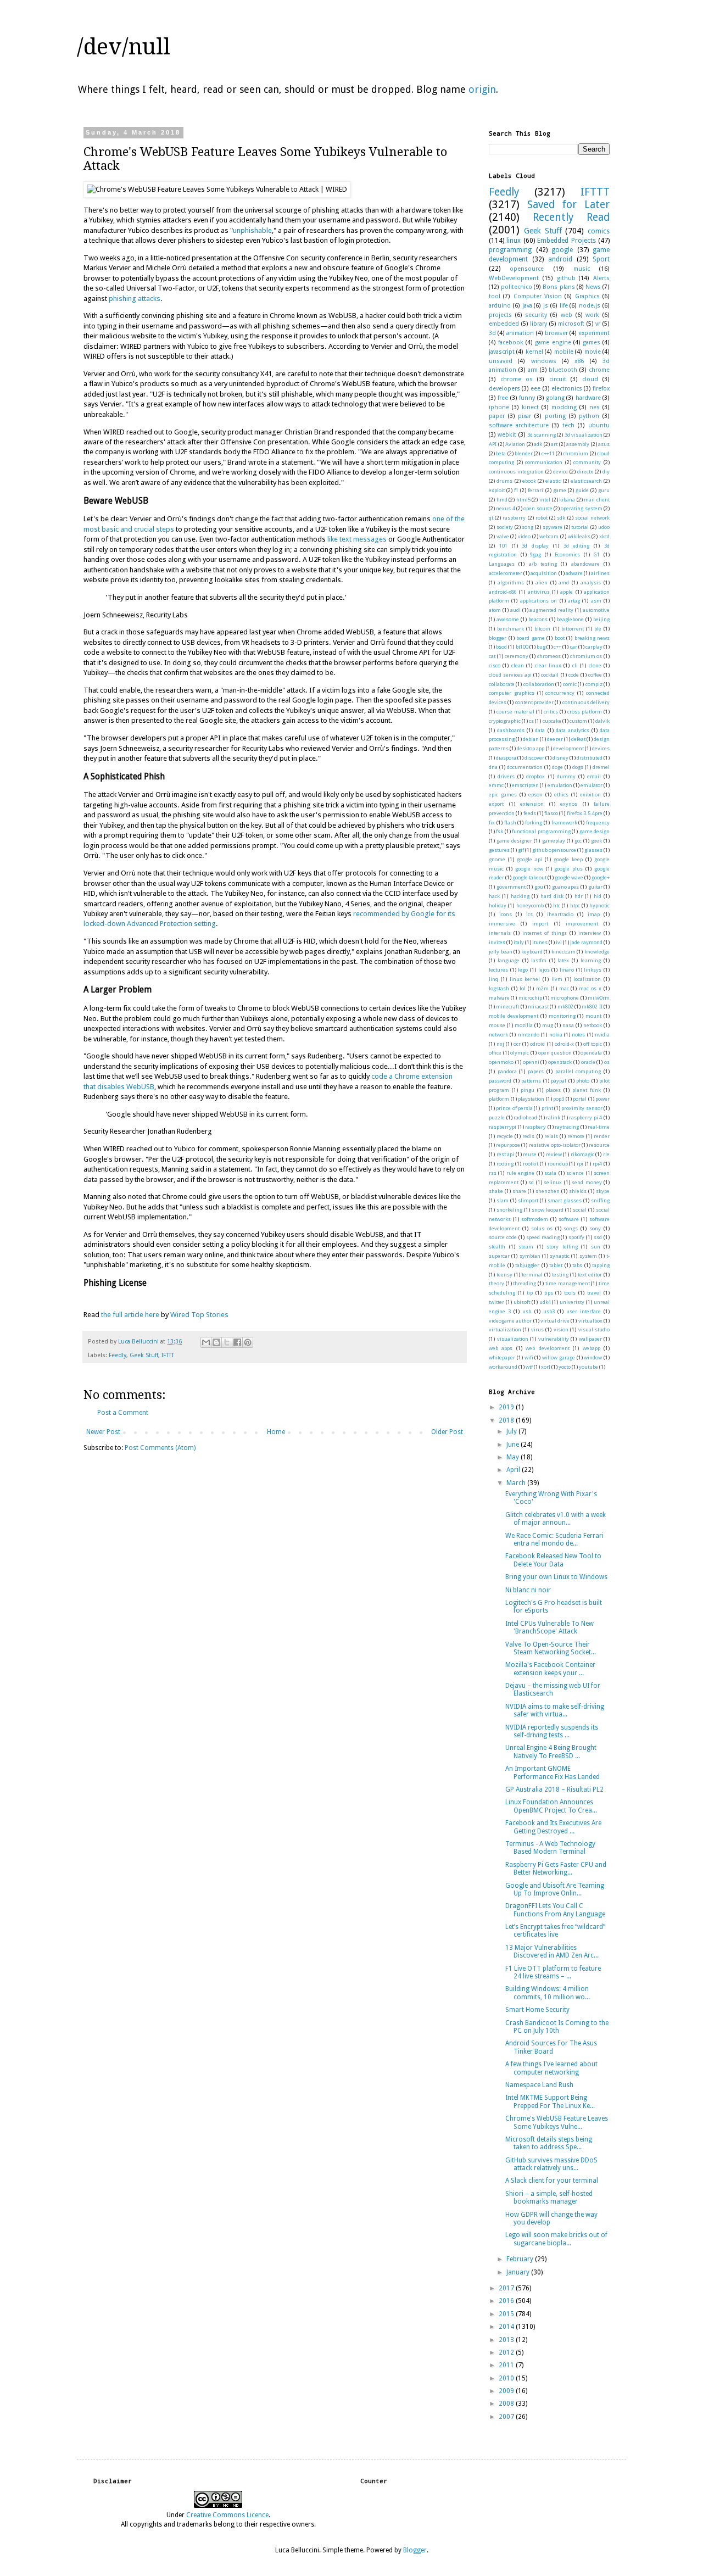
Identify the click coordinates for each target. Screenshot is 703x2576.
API (493, 444)
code (574, 675)
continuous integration (516, 472)
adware (574, 573)
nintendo (529, 1035)
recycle (505, 1136)
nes (595, 407)
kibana (567, 500)
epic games (503, 794)
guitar (595, 887)
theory (496, 1283)
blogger (498, 638)
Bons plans (559, 287)
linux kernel (525, 979)
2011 (507, 2365)
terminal (532, 1275)
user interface (584, 1311)
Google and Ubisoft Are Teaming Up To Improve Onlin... (555, 1889)
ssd (598, 1237)
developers (504, 389)
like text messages (357, 539)
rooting (505, 1164)
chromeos (549, 656)
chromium (576, 453)
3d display (535, 546)
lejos (544, 970)
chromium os (586, 656)
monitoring (562, 1016)
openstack (560, 1062)
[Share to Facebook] (237, 1342)
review (554, 1154)
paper (497, 416)
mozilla (524, 1025)
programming (510, 250)
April (514, 1470)
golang (555, 398)
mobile (564, 352)
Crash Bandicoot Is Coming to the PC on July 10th (557, 2027)
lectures (498, 970)
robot (542, 518)
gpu (539, 887)
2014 (507, 2327)
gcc (578, 841)
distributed (590, 758)
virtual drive (555, 1321)
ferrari (535, 490)
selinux (553, 1182)
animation (520, 333)
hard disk (552, 896)
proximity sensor (582, 1108)
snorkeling (509, 1210)
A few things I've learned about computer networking (551, 2068)
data (540, 730)
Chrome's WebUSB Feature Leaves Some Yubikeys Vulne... (557, 2122)
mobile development (514, 1016)
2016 (507, 2301)
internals (500, 933)
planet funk (587, 1090)
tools (570, 1293)
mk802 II (592, 1007)
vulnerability (554, 1339)
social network (592, 518)
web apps (501, 1348)
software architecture (519, 425)
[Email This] (206, 1342)
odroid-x (564, 1044)
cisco (495, 665)
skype (603, 1191)
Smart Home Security (537, 2010)
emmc (496, 785)
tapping (601, 1265)
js (546, 306)
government (511, 887)
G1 (596, 554)
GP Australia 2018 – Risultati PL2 (554, 1789)
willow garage (559, 1357)
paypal (559, 1081)
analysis (591, 582)
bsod (501, 647)
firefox (601, 389)
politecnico (517, 287)
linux (514, 241)
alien (542, 582)
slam (503, 1200)
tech (568, 425)
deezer (555, 739)
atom (495, 610)
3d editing (577, 546)
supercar (499, 1256)
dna (493, 767)
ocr (517, 1044)
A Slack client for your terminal (552, 2181)
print (547, 1108)
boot (560, 638)
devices (601, 748)
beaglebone (570, 619)
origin (482, 89)
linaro (567, 970)
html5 (523, 500)
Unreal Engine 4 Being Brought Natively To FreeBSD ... (551, 1752)
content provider (534, 702)
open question (555, 1053)
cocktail (550, 675)
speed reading (543, 1237)
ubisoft (522, 1302)
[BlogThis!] (216, 1342)
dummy (566, 776)
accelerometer (506, 573)
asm (596, 601)
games (592, 342)
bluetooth (563, 370)
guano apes (566, 887)
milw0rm (599, 998)
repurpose (508, 1145)
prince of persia (514, 1108)
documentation (525, 767)
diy (606, 472)
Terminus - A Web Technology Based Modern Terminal (550, 1848)
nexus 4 (505, 508)
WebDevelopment (514, 278)
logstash (499, 988)
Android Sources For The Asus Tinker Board (551, 2047)
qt (491, 518)
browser (556, 333)
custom (578, 721)
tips (549, 1293)
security (536, 315)
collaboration (539, 684)
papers (536, 1071)
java (527, 306)
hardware (588, 398)
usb (527, 1311)
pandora (507, 1071)
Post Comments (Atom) (160, 1448)
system (588, 1256)
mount (593, 1016)
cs (531, 721)
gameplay (554, 841)
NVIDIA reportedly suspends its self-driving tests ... (552, 1731)
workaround (503, 1367)
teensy (504, 1275)
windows (544, 361)
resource (599, 1145)
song (528, 527)
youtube (588, 1367)
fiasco (551, 813)
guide (582, 490)
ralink (553, 1117)
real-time (599, 1127)
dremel (601, 767)
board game (531, 638)
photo (583, 1081)
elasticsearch (586, 481)
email (594, 776)
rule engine (520, 1173)
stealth (497, 1247)
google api (529, 859)
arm (533, 370)
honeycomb (530, 905)
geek (596, 841)
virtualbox (590, 1321)
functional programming (541, 831)
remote (576, 1136)
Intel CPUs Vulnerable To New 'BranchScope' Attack (549, 1627)
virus (537, 1329)
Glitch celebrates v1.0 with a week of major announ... (556, 1519)
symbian (530, 1256)
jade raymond (586, 942)
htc (557, 905)
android (560, 259)
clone (595, 665)
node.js (590, 306)
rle (606, 1154)
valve (503, 536)
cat (492, 656)
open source (538, 508)
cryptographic (505, 721)
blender (524, 453)
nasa (568, 1025)
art (554, 444)
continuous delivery (586, 702)
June (514, 1445)
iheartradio (560, 914)
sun (596, 1247)
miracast (538, 1007)
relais (551, 1136)
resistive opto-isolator (555, 1145)
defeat (578, 739)
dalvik (602, 721)
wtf (529, 1367)
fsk (500, 831)
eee (535, 389)
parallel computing (578, 1071)
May (514, 1457)
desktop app (531, 748)
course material (515, 712)
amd (564, 582)
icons (506, 914)
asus (604, 444)
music (582, 269)
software (569, 1219)
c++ (557, 647)
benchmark (510, 629)
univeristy (572, 1302)
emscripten (525, 785)
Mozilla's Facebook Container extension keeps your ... (550, 1669)
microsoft (571, 324)
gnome (497, 859)
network (498, 1035)
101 (503, 546)
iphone (499, 407)
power (602, 1099)
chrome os (517, 379)
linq (493, 979)
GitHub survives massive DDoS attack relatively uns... (551, 2164)
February (521, 2259)
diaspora (506, 758)
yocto (565, 1367)
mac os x (590, 988)
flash (510, 823)
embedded (504, 324)
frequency (598, 823)
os (607, 1062)
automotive (596, 610)
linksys (593, 970)
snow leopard (548, 1210)
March (517, 1483)
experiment (594, 333)
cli (575, 665)
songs (571, 1228)
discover (534, 758)
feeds (530, 813)
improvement (582, 924)
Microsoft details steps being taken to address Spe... (549, 2143)
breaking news (592, 638)
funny (527, 398)
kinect (530, 407)
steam (526, 1247)
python (589, 416)
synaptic (560, 1256)
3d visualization (584, 435)
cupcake (552, 721)
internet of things (545, 933)
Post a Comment (123, 1413)
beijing (601, 619)
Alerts (601, 278)
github (566, 278)
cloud (590, 379)
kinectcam (563, 952)
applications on (539, 601)
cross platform (585, 712)
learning (591, 960)
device (560, 472)
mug (548, 1025)
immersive (502, 924)
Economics (567, 554)
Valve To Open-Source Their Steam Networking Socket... (551, 1648)
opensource (527, 269)
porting (555, 416)
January (519, 2272)
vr (598, 324)
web (567, 315)
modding (564, 407)
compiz (594, 684)
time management (568, 1283)
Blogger (415, 2550)
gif (521, 850)
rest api (506, 1154)
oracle (588, 1062)
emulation (560, 785)
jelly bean (501, 952)
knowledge (597, 952)
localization (587, 979)
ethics (561, 794)
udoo (604, 527)
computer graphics (512, 693)
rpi (580, 1164)
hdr (579, 896)
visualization (513, 1339)
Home (276, 1432)
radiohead (525, 1117)
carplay (594, 647)
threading (525, 1283)
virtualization (505, 1329)
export (496, 804)
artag (574, 601)
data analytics (573, 730)
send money (587, 1182)
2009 (507, 2391)
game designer (514, 841)
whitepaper (502, 1357)
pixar (525, 416)
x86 (579, 361)
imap (594, 914)
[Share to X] (227, 1342)
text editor (590, 1275)
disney (560, 758)
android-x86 (503, 592)
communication (544, 462)
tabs (577, 1265)
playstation (531, 1099)
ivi (559, 942)
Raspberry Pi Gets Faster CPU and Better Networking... (556, 1869)
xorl (546, 1367)
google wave (569, 877)
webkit (507, 435)
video (524, 536)
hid (598, 896)
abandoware (585, 564)
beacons (538, 619)
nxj (500, 1044)
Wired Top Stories (199, 1315)
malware (499, 998)
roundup (558, 1164)
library (539, 324)
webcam (549, 536)
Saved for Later (568, 205)
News (593, 287)
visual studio (594, 1329)
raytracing (567, 1127)
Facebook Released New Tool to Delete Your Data (553, 1560)
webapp (592, 1348)
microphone (565, 998)
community (587, 462)
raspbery (535, 1127)
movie (593, 352)
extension (532, 804)
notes (578, 1035)
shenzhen (548, 1191)
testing (560, 1275)
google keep (568, 859)
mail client (597, 500)
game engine (553, 342)
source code (503, 1237)
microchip (530, 998)
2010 (507, 2378)
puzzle (497, 1117)
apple (567, 592)
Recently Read (571, 217)
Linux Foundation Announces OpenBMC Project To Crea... (551, 1806)
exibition (590, 794)
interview (590, 933)
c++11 (548, 453)
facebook (511, 342)
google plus (568, 869)
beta (501, 453)
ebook (529, 481)
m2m (542, 988)
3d (492, 333)
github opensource (554, 850)
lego (523, 970)
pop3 (559, 1099)
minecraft (507, 1007)
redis (528, 1136)
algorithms (511, 582)
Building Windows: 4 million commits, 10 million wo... (548, 1993)
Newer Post (103, 1432)
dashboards (511, 730)
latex (563, 960)
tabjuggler (527, 1265)
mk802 (565, 1007)
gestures (499, 850)
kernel (534, 352)
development (568, 748)
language (509, 960)
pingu (528, 1090)
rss (493, 1173)
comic (570, 684)
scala (550, 1173)
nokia (556, 1035)
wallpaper (590, 1339)
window (593, 1357)
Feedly (118, 1355)
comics (599, 231)
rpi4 (597, 1164)
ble (598, 629)
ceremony (517, 656)
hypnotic (599, 905)
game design (595, 831)
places (553, 1090)
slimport (528, 1200)
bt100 (522, 647)
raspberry (514, 518)
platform (499, 1099)
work (592, 315)
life (564, 306)
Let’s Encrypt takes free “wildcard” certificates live (555, 1931)
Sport (601, 259)
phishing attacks (135, 299)
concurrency (560, 693)
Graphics (587, 296)
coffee (595, 675)
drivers (506, 776)
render (602, 1136)
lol (523, 988)
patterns (531, 1081)
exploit (497, 490)
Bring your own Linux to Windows (556, 1577)
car (574, 647)
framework (564, 823)
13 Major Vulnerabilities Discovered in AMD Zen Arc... (552, 1951)
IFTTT (168, 1355)
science (575, 1173)
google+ (601, 877)
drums (504, 481)
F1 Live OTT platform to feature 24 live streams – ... (553, 1972)
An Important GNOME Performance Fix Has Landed (553, 1772)
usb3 (549, 1311)
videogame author (510, 1321)
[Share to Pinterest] (248, 1342)
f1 (516, 490)
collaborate (502, 684)
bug (541, 647)
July (512, 1431)
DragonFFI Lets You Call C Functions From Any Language (555, 1910)
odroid (537, 1044)
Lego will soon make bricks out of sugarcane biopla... (556, 2239)
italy (519, 942)
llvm (557, 979)
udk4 (545, 1302)
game (560, 490)
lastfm (539, 960)
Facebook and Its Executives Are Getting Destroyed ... (553, 1827)
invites (497, 942)
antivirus (539, 592)
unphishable (252, 230)
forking (534, 823)
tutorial (580, 527)
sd (531, 1182)
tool (495, 296)
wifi (529, 1357)
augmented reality (551, 610)
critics (551, 712)
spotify (576, 1237)
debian (531, 739)
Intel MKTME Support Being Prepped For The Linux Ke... (550, 2101)
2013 (507, 2340)
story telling (562, 1247)
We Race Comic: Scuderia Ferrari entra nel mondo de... (554, 1540)
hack (494, 896)
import (540, 924)
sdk (561, 518)
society (505, 527)
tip (530, 1293)
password (500, 1081)
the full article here (130, 1315)
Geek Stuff (144, 1355)
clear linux (548, 665)
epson (535, 794)
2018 (507, 1420)
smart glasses (565, 1200)
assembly (578, 444)
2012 (507, 2352)
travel (594, 1293)
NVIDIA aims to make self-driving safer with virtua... (555, 1710)
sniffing (600, 1200)
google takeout (529, 877)
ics (529, 914)
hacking (520, 896)
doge (557, 767)
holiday (498, 905)
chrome (599, 370)
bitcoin (542, 629)
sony (595, 1228)
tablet (556, 1265)
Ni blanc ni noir (528, 1590)
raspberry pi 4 (585, 1117)
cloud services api (510, 675)
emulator (592, 785)
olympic (520, 1053)
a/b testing (543, 564)
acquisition (544, 573)
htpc (575, 905)
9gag (535, 554)
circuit (558, 379)
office (495, 1053)
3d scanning (542, 435)
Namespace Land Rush (539, 2085)
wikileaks (579, 536)
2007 (507, 2417)
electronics (567, 389)
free (503, 398)
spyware (553, 527)
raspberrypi (503, 1127)
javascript (502, 352)
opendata (591, 1053)
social (580, 1210)
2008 (507, 2404)
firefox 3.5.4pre (585, 813)
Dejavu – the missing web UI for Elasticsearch (553, 1690)
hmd (502, 500)
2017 (507, 2288)
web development (547, 1348)
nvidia (602, 1035)
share (519, 1191)
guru (604, 490)
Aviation (515, 444)
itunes (540, 942)
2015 (507, 2314)
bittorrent (573, 629)
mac (564, 988)
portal (580, 1099)
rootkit (531, 1164)
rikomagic (582, 1154)
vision (561, 1329)
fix (492, 823)
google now (529, 869)
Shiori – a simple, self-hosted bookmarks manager (549, 2198)
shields (578, 1191)
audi (515, 610)
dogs (578, 767)
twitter (496, 1302)
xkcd (604, 536)
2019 (507, 1407)
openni (531, 1062)
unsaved (501, 361)
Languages (502, 564)
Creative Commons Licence (227, 2515)
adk (538, 444)
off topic (593, 1044)
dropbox (535, 776)
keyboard (532, 952)
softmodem (535, 1219)
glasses (593, 850)
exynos (569, 804)
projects (500, 315)
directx (585, 472)
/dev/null (124, 47)
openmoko (501, 1062)
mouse (497, 1025)
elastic (553, 481)
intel (545, 500)
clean (518, 665)
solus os (542, 1228)
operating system (581, 508)
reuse (530, 1154)
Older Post (447, 1432)
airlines (600, 573)
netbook (593, 1025)
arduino (500, 306)
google (562, 250)
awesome (508, 619)
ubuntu (599, 425)
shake (496, 1191)
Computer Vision (538, 296)
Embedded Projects (566, 241)
